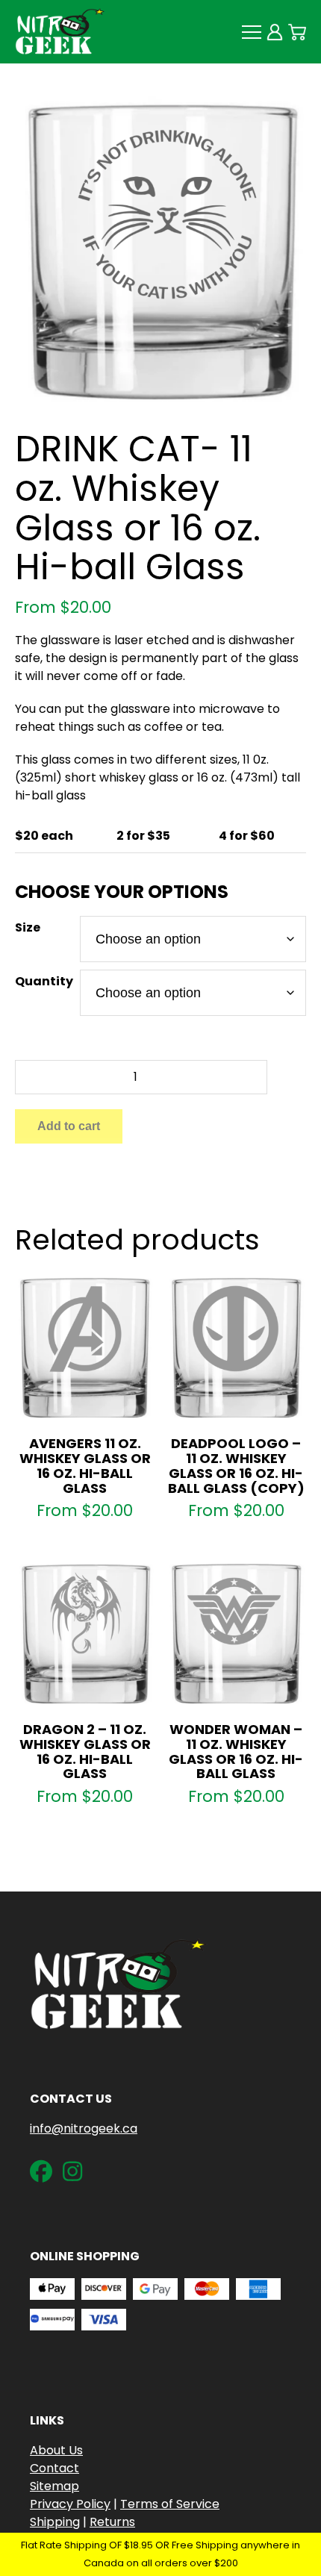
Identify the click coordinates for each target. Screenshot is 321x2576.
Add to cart (69, 1126)
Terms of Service (170, 2504)
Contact (54, 2468)
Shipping (55, 2522)
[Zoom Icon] (160, 248)
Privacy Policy (70, 2504)
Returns (112, 2522)
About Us (56, 2450)
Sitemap (54, 2486)
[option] (160, 248)
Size (28, 927)
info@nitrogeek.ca (84, 2129)
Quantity (44, 981)
